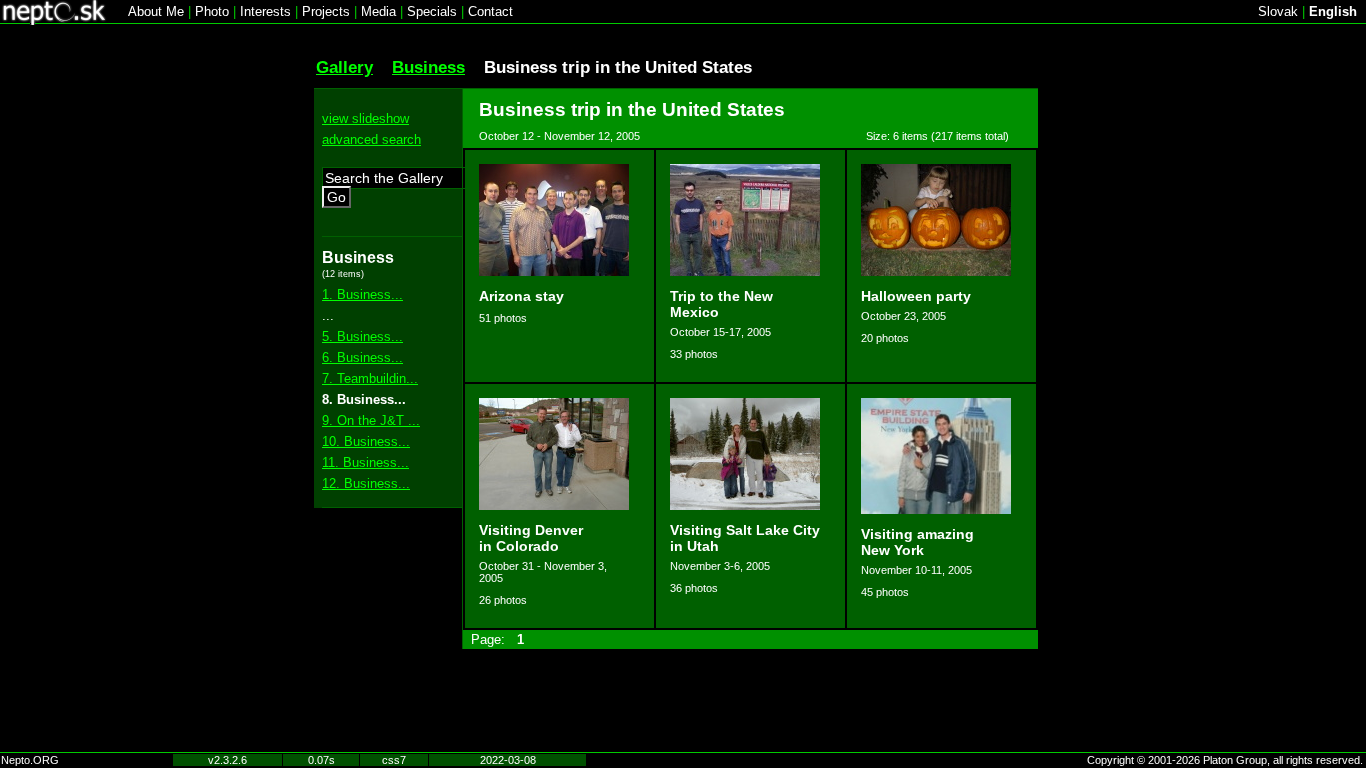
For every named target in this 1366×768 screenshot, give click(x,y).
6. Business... (362, 357)
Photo (212, 11)
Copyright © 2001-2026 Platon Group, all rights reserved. (1225, 760)
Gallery (344, 67)
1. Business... (362, 294)
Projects (326, 11)
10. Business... (366, 441)
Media (378, 11)
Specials (432, 11)
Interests (265, 11)
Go (336, 197)
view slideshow (365, 118)
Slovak (1278, 11)
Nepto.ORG (30, 760)
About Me (156, 11)
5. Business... (362, 336)
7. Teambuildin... (370, 378)
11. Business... (365, 462)
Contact (490, 11)
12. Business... (366, 483)
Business (428, 67)
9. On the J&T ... (371, 420)
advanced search (371, 139)
